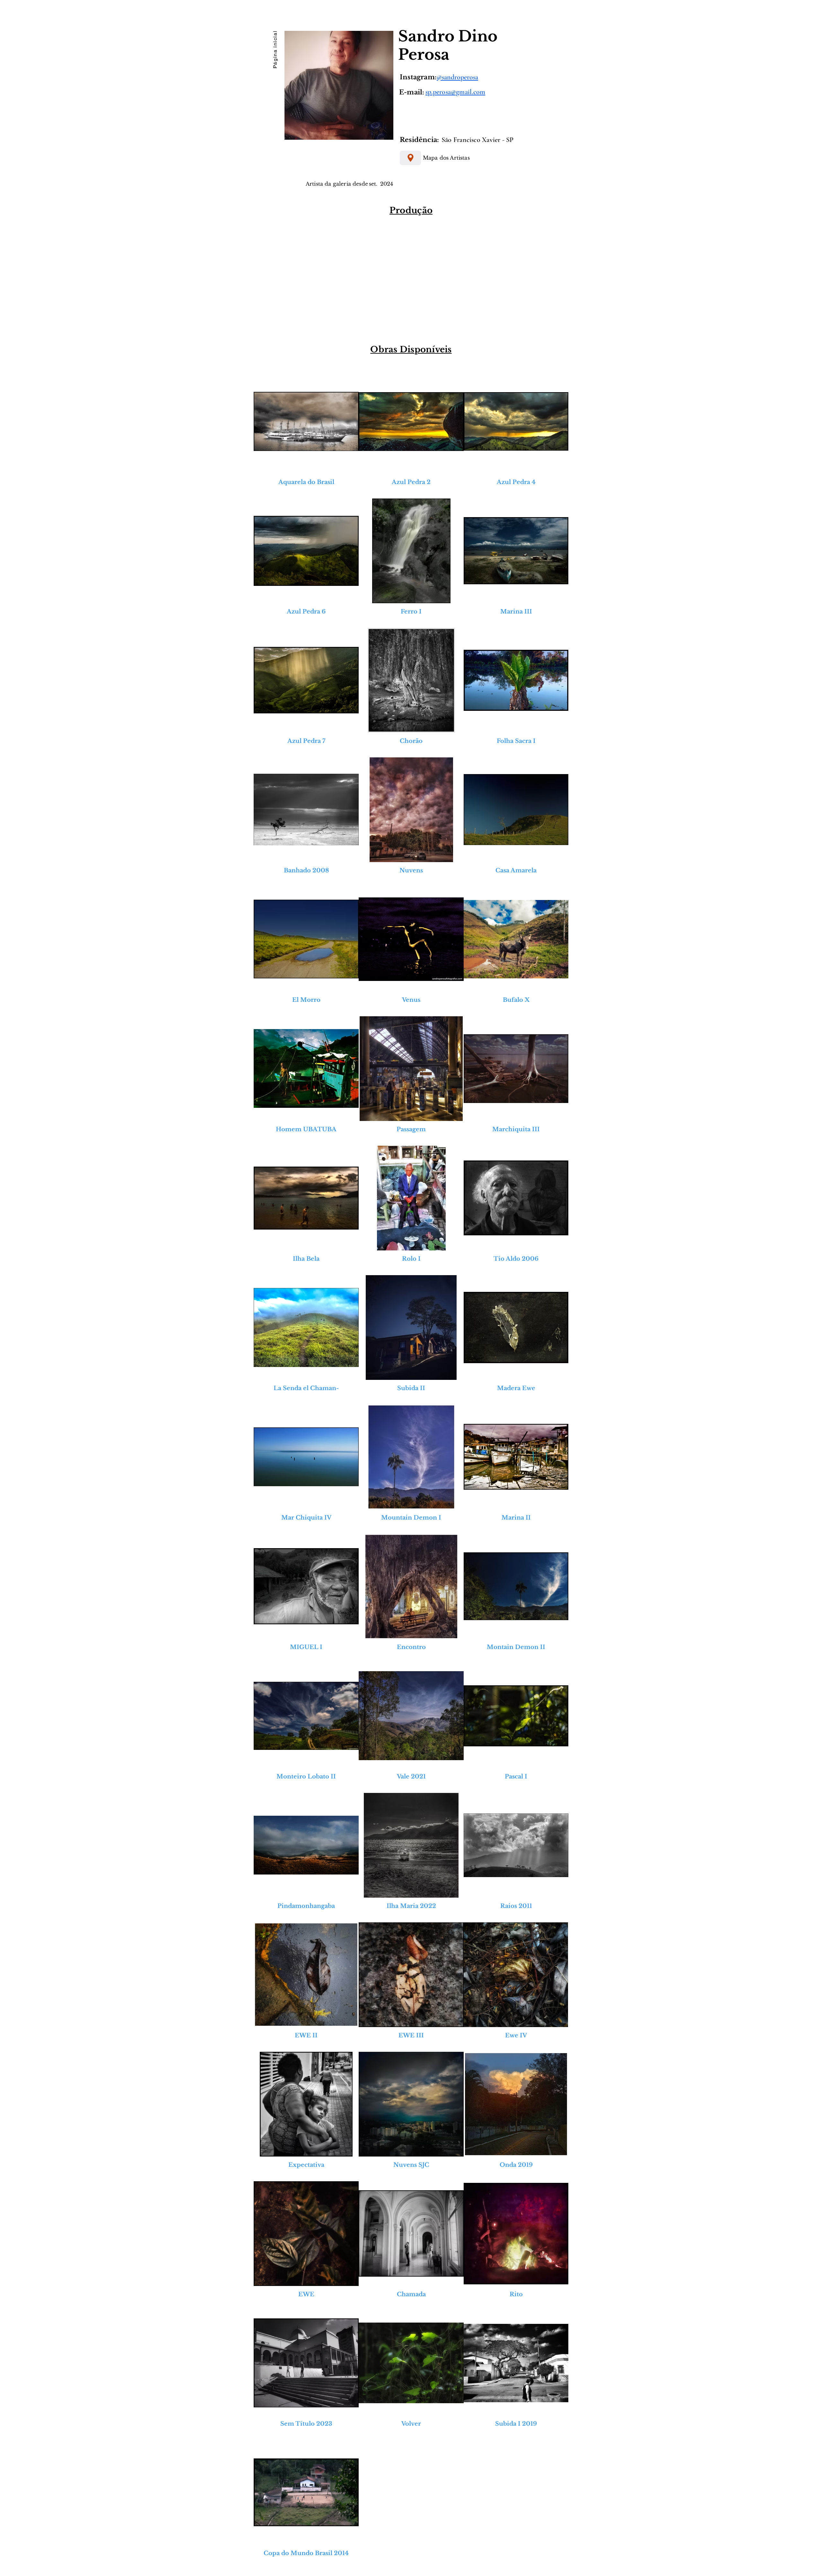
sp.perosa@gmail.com (455, 92)
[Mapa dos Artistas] (410, 158)
